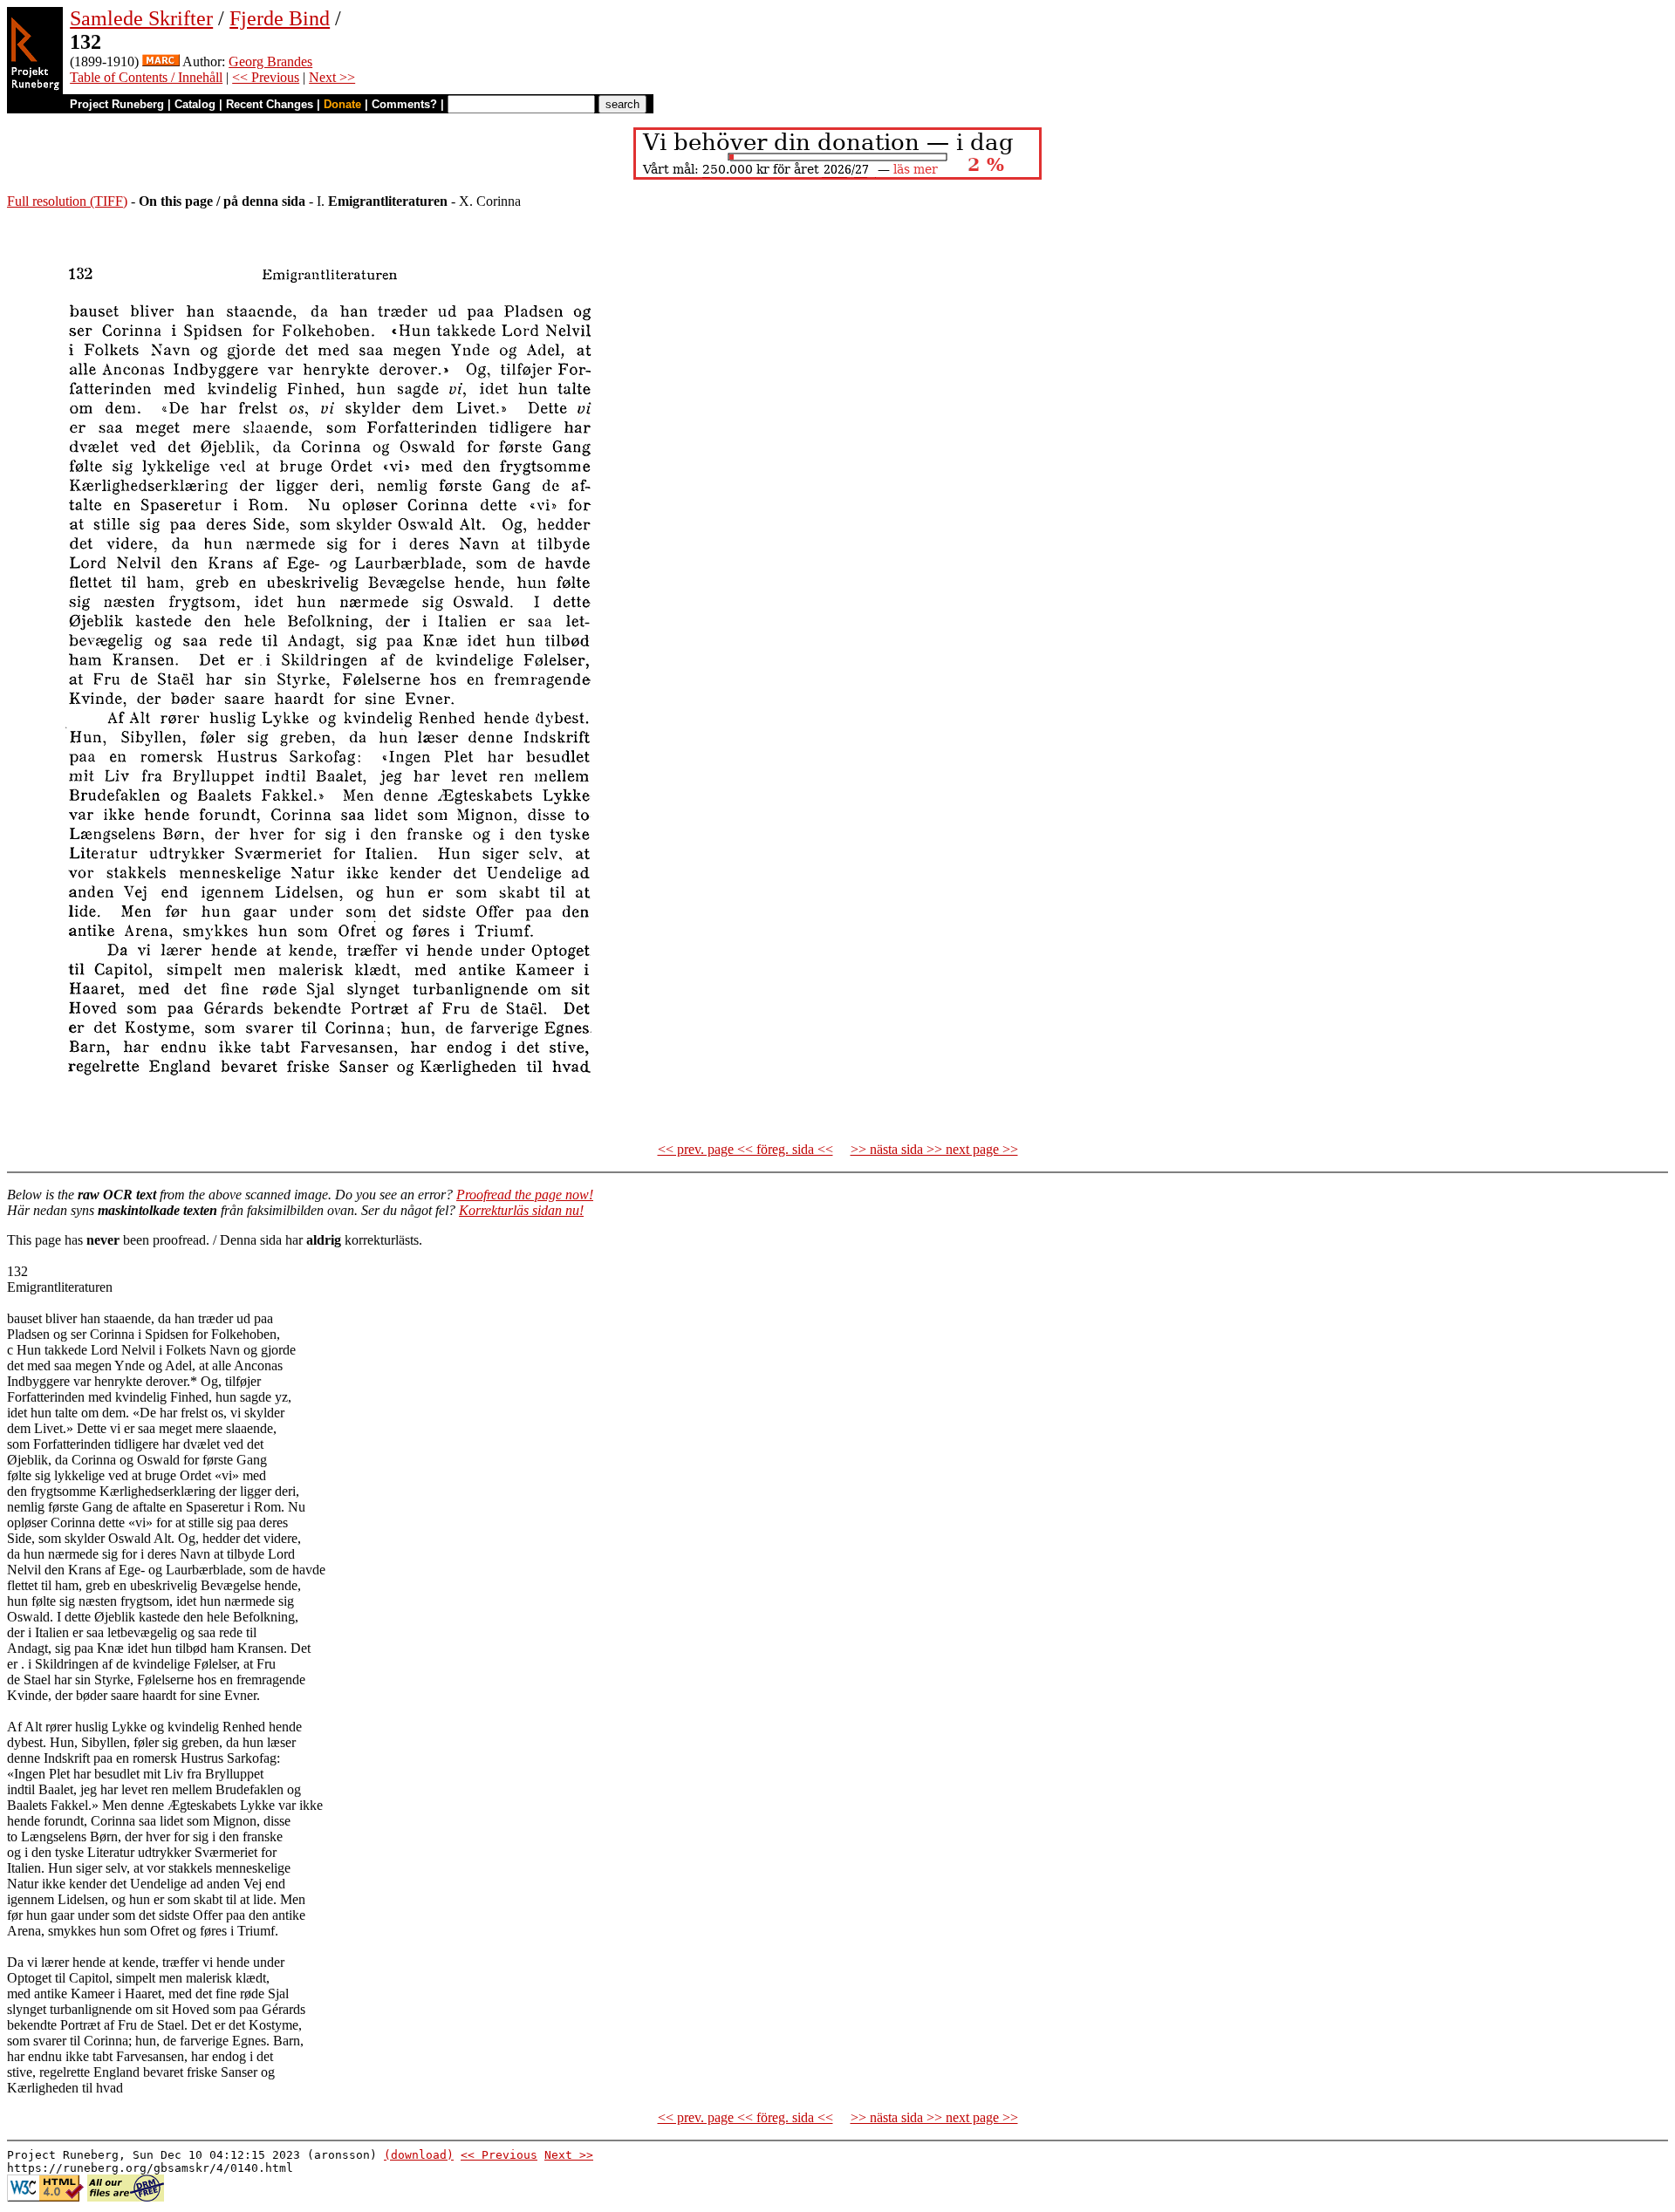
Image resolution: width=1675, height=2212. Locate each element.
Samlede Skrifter (141, 18)
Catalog (195, 104)
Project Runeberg (117, 104)
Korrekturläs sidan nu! (521, 1210)
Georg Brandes (270, 61)
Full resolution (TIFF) (67, 201)
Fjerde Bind (280, 18)
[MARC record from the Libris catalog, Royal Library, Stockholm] (161, 61)
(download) (419, 2155)
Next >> (332, 77)
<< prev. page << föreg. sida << (745, 1149)
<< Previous (266, 77)
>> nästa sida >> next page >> (934, 1149)
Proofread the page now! (525, 1195)
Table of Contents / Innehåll (146, 77)
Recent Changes (270, 104)
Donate (342, 104)
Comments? (404, 104)
